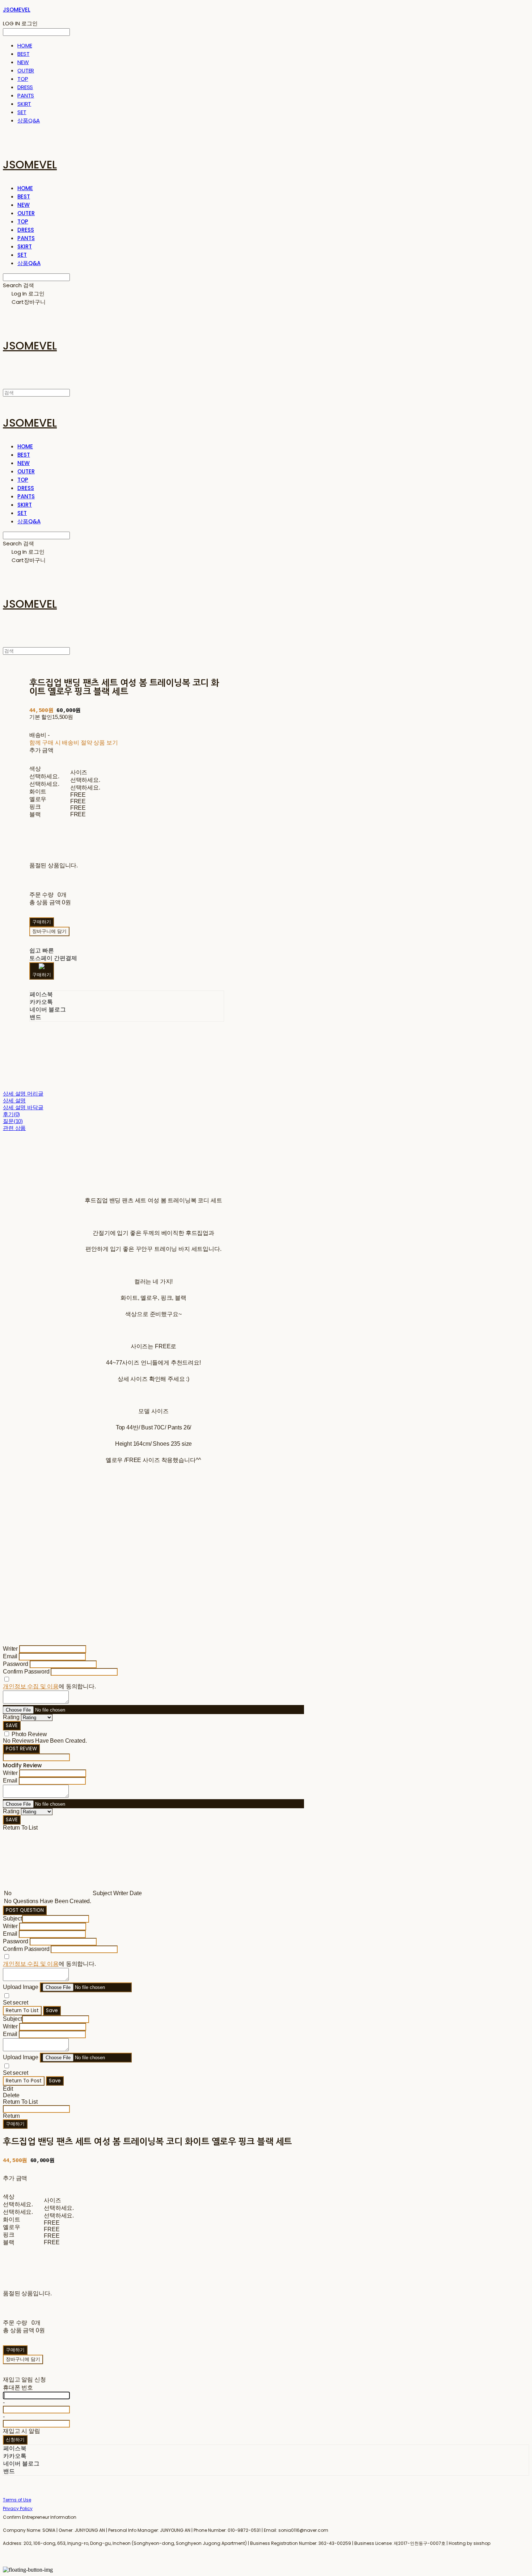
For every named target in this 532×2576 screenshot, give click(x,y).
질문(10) (13, 1121)
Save (52, 2010)
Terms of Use (17, 2500)
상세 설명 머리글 (23, 1094)
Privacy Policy (18, 2508)
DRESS (25, 87)
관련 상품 (14, 1128)
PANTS (26, 95)
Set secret (15, 2003)
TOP (23, 79)
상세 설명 (14, 1100)
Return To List (22, 2010)
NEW (23, 62)
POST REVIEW (21, 1749)
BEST (23, 54)
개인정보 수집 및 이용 (31, 1686)
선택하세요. (44, 776)
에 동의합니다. (49, 1686)
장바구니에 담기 (23, 2359)
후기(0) (11, 1114)
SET (22, 112)
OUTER (26, 70)
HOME (25, 45)
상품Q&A (29, 120)
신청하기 (15, 2440)
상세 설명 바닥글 (23, 1107)
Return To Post (24, 2081)
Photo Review (29, 1734)
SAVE (12, 1725)
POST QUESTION (25, 1910)
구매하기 (15, 2124)
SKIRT (24, 104)
